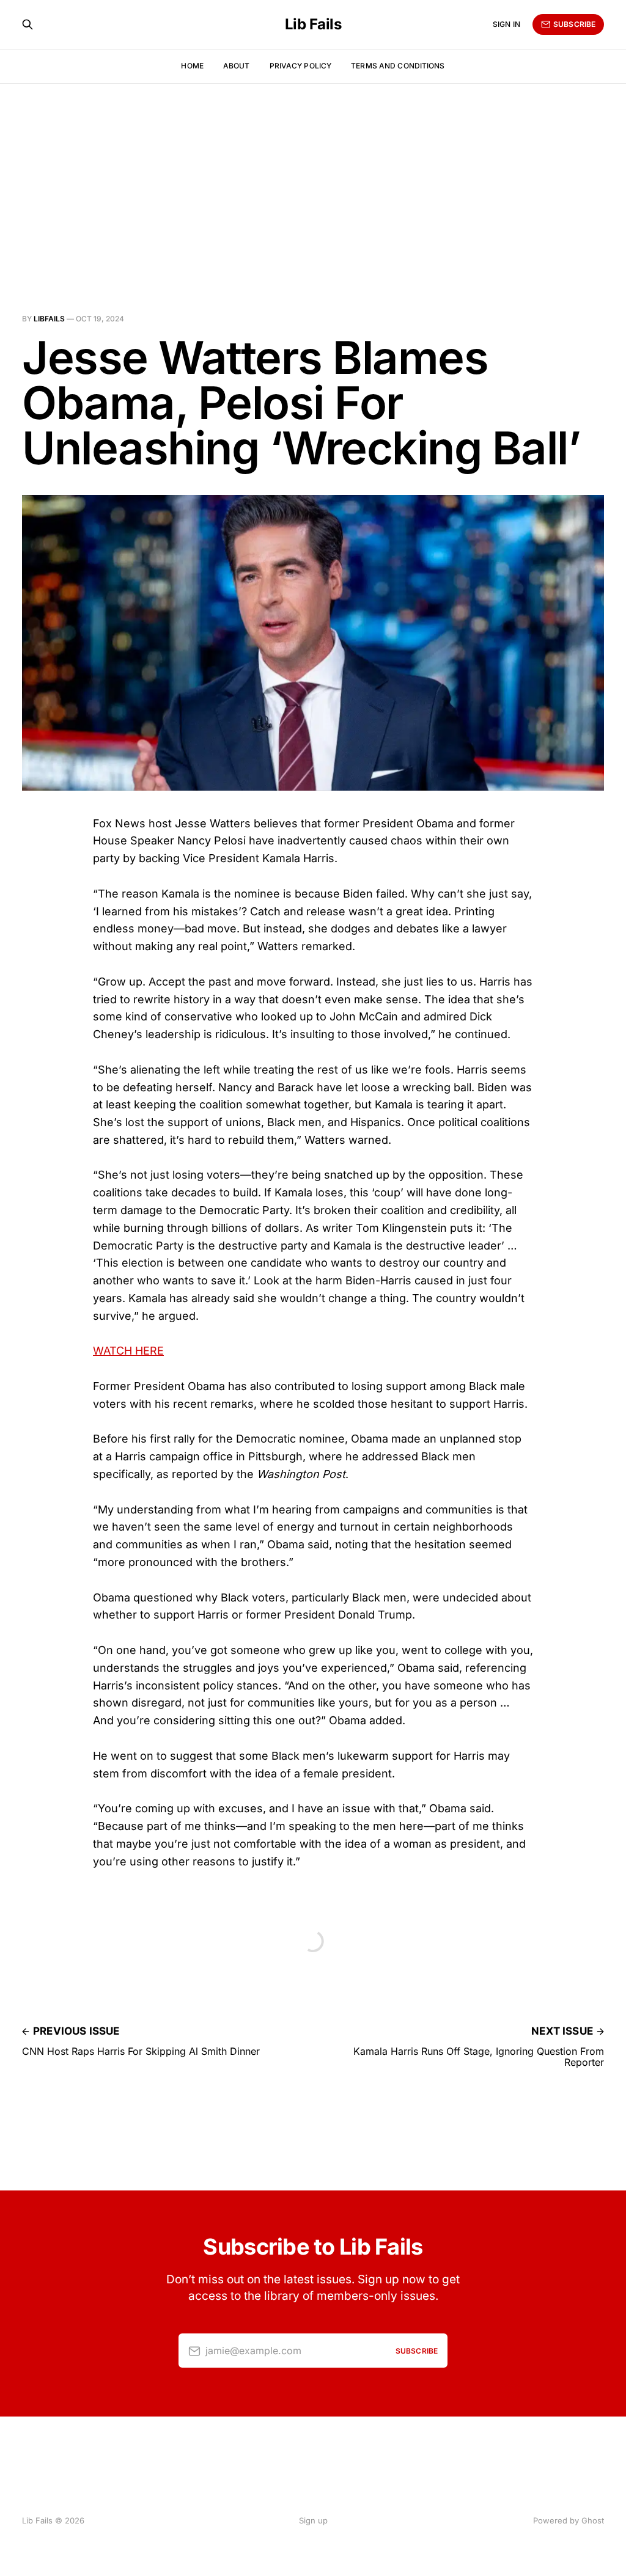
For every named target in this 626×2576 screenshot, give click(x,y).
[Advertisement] (313, 175)
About (237, 66)
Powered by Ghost (569, 2520)
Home (192, 66)
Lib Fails (313, 24)
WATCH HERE (128, 1351)
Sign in (506, 24)
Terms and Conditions (398, 66)
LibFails (49, 319)
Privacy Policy (301, 66)
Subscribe (574, 24)
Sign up (313, 2520)
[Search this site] (28, 24)
